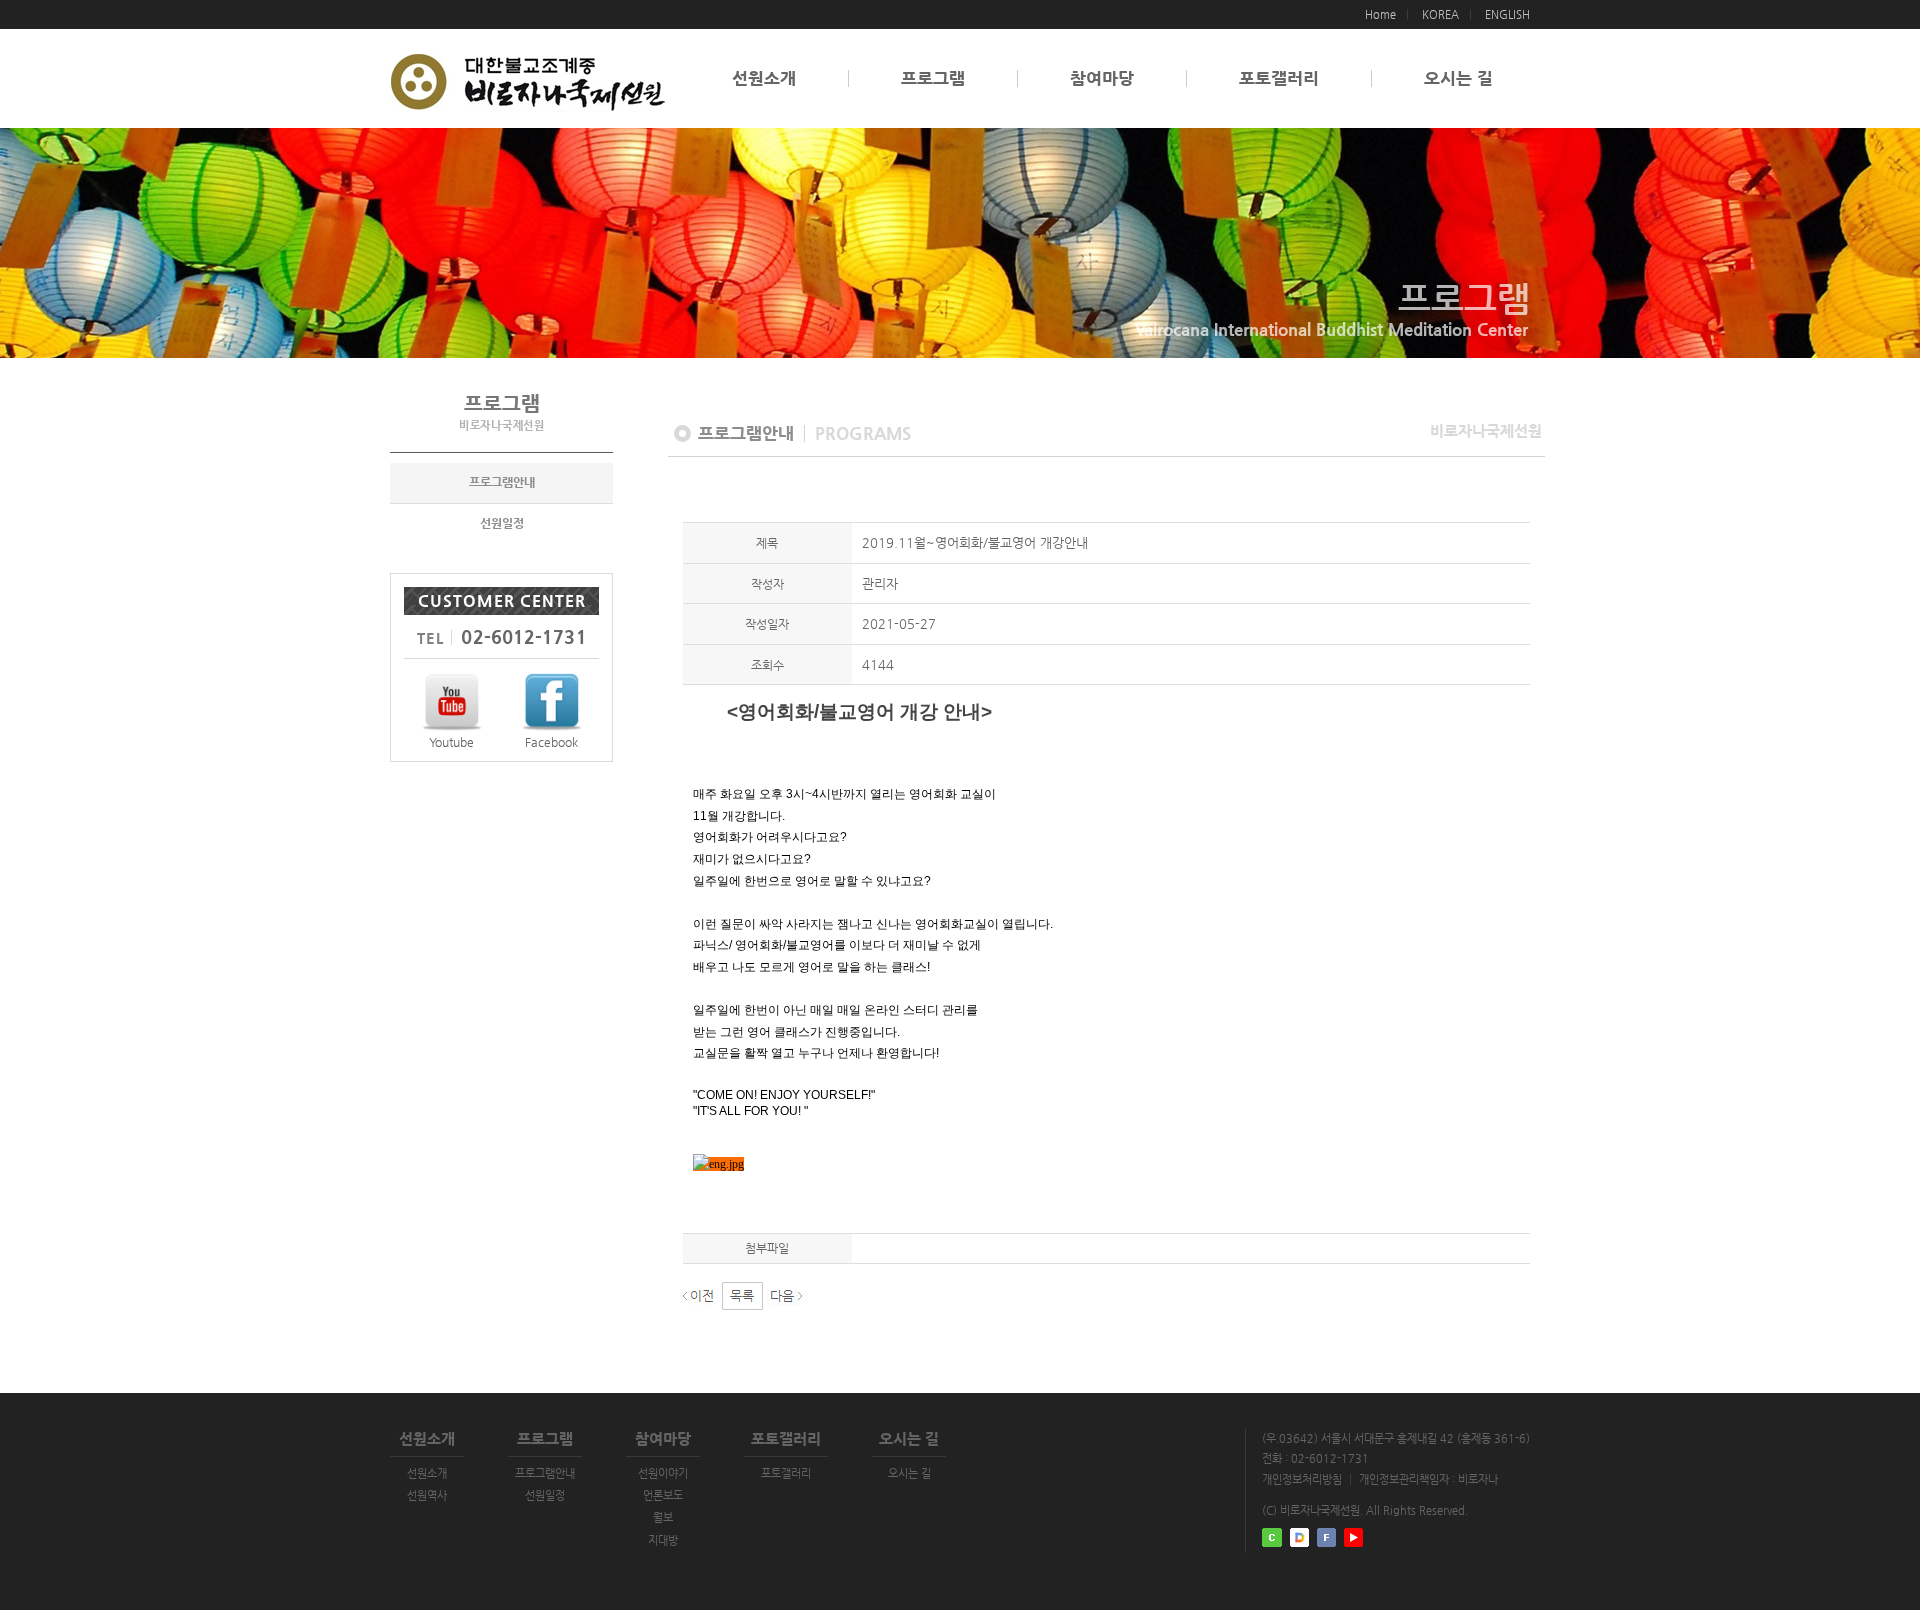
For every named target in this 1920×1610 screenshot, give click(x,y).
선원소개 (764, 78)
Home (1380, 14)
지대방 (663, 1540)
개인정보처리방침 (1302, 1479)
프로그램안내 (502, 482)
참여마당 (1102, 78)
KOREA (1440, 14)
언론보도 (663, 1495)
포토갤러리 (1279, 78)
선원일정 (502, 523)
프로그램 (933, 78)
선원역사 (427, 1495)
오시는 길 (1458, 78)
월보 (663, 1517)
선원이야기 (663, 1473)
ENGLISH (1507, 14)
